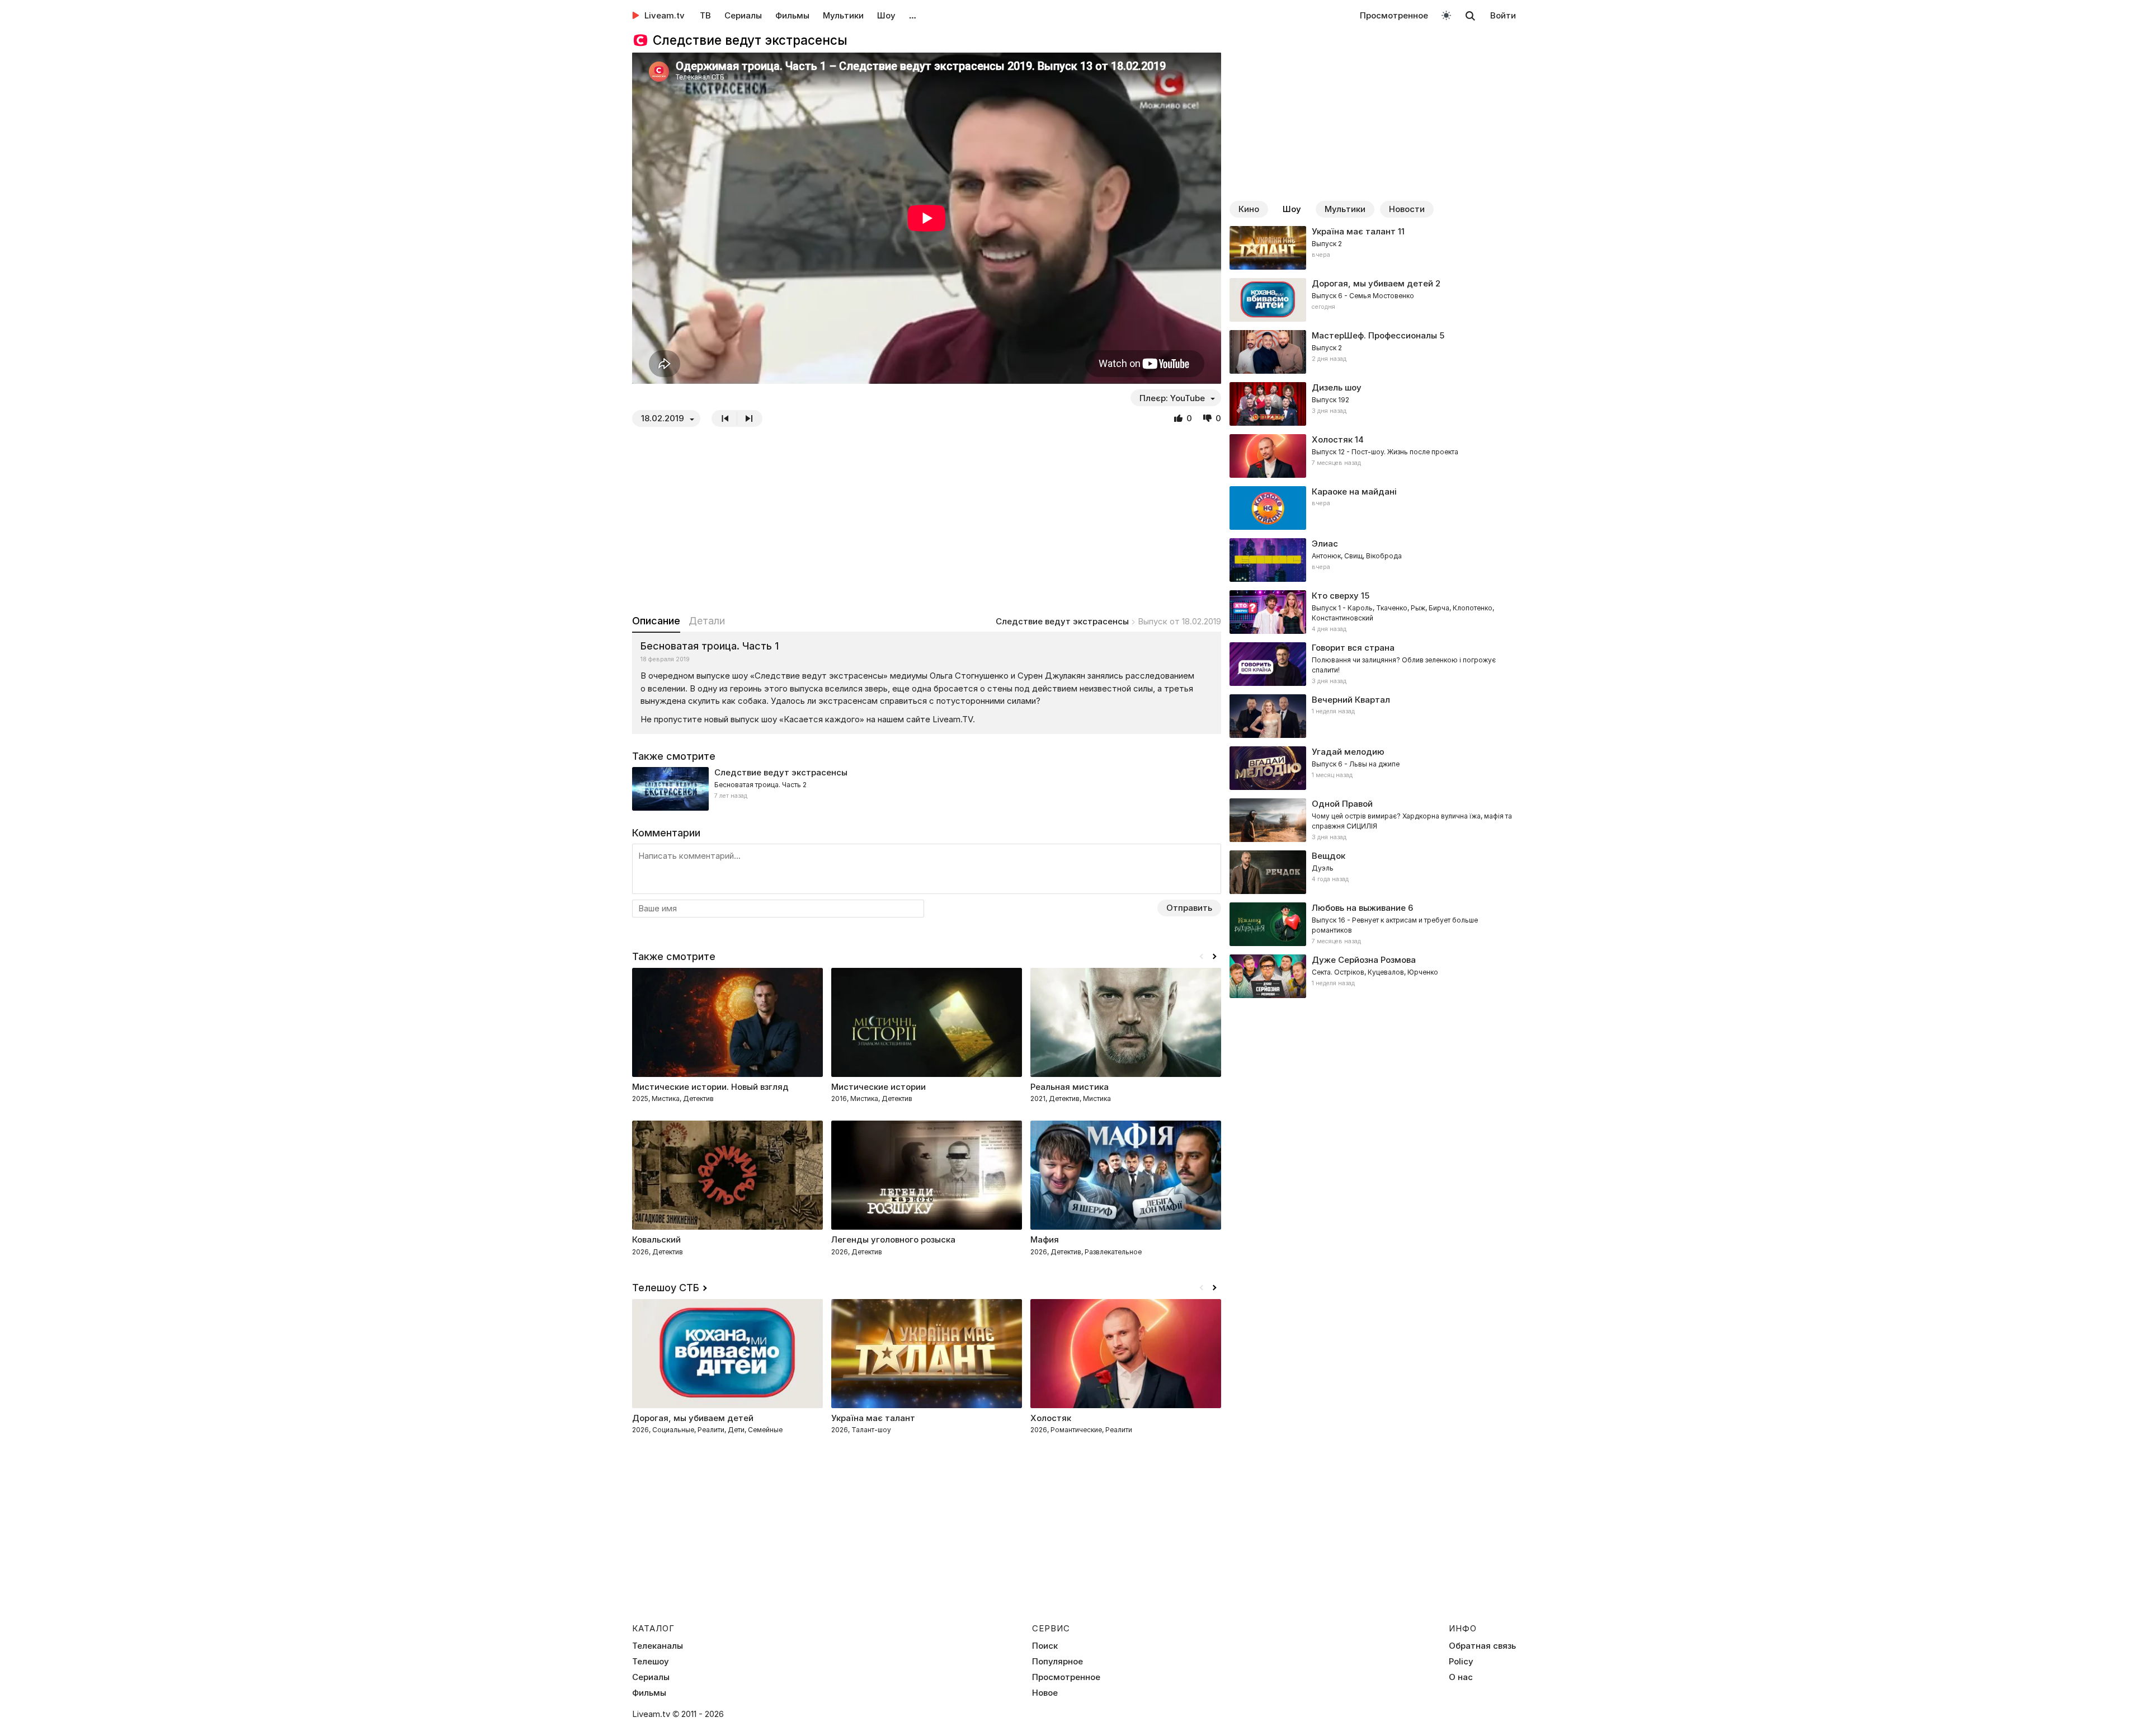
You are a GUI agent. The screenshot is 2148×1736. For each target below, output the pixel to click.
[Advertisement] (927, 520)
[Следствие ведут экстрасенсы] (927, 789)
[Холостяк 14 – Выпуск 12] (1373, 456)
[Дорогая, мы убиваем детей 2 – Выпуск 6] (1373, 300)
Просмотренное (1394, 15)
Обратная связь (1482, 1646)
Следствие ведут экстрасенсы (1062, 621)
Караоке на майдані (1354, 491)
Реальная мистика (1070, 1087)
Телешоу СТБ (666, 1288)
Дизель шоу (1337, 387)
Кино (1249, 209)
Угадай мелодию (1348, 752)
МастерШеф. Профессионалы (1374, 335)
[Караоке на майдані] (1373, 508)
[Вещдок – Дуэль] (1373, 872)
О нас (1461, 1677)
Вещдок (1329, 856)
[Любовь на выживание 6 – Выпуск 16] (1373, 924)
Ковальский (656, 1239)
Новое (1045, 1693)
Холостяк (1332, 439)
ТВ (705, 15)
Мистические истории (878, 1087)
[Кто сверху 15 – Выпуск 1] (1373, 612)
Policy (1461, 1662)
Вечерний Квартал (1351, 700)
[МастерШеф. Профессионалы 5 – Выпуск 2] (1373, 352)
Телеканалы (658, 1646)
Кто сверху (1335, 596)
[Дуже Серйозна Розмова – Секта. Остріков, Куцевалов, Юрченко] (1373, 976)
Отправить (1189, 908)
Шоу (886, 15)
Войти (1503, 15)
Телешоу (651, 1662)
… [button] (913, 15)
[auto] (1446, 15)
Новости (1407, 209)
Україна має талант (1354, 231)
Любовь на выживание (1359, 908)
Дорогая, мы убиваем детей (1372, 283)
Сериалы (743, 15)
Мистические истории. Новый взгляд (710, 1087)
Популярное (1057, 1662)
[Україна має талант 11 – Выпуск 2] (1373, 248)
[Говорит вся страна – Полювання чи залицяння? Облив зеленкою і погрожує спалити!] (1373, 664)
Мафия (1045, 1239)
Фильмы (792, 15)
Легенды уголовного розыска (893, 1239)
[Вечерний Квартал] (1373, 716)
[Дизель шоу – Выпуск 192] (1373, 404)
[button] (1214, 957)
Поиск (1045, 1646)
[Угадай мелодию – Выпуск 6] (1373, 768)
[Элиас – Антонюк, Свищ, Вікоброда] (1373, 560)
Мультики (843, 15)
